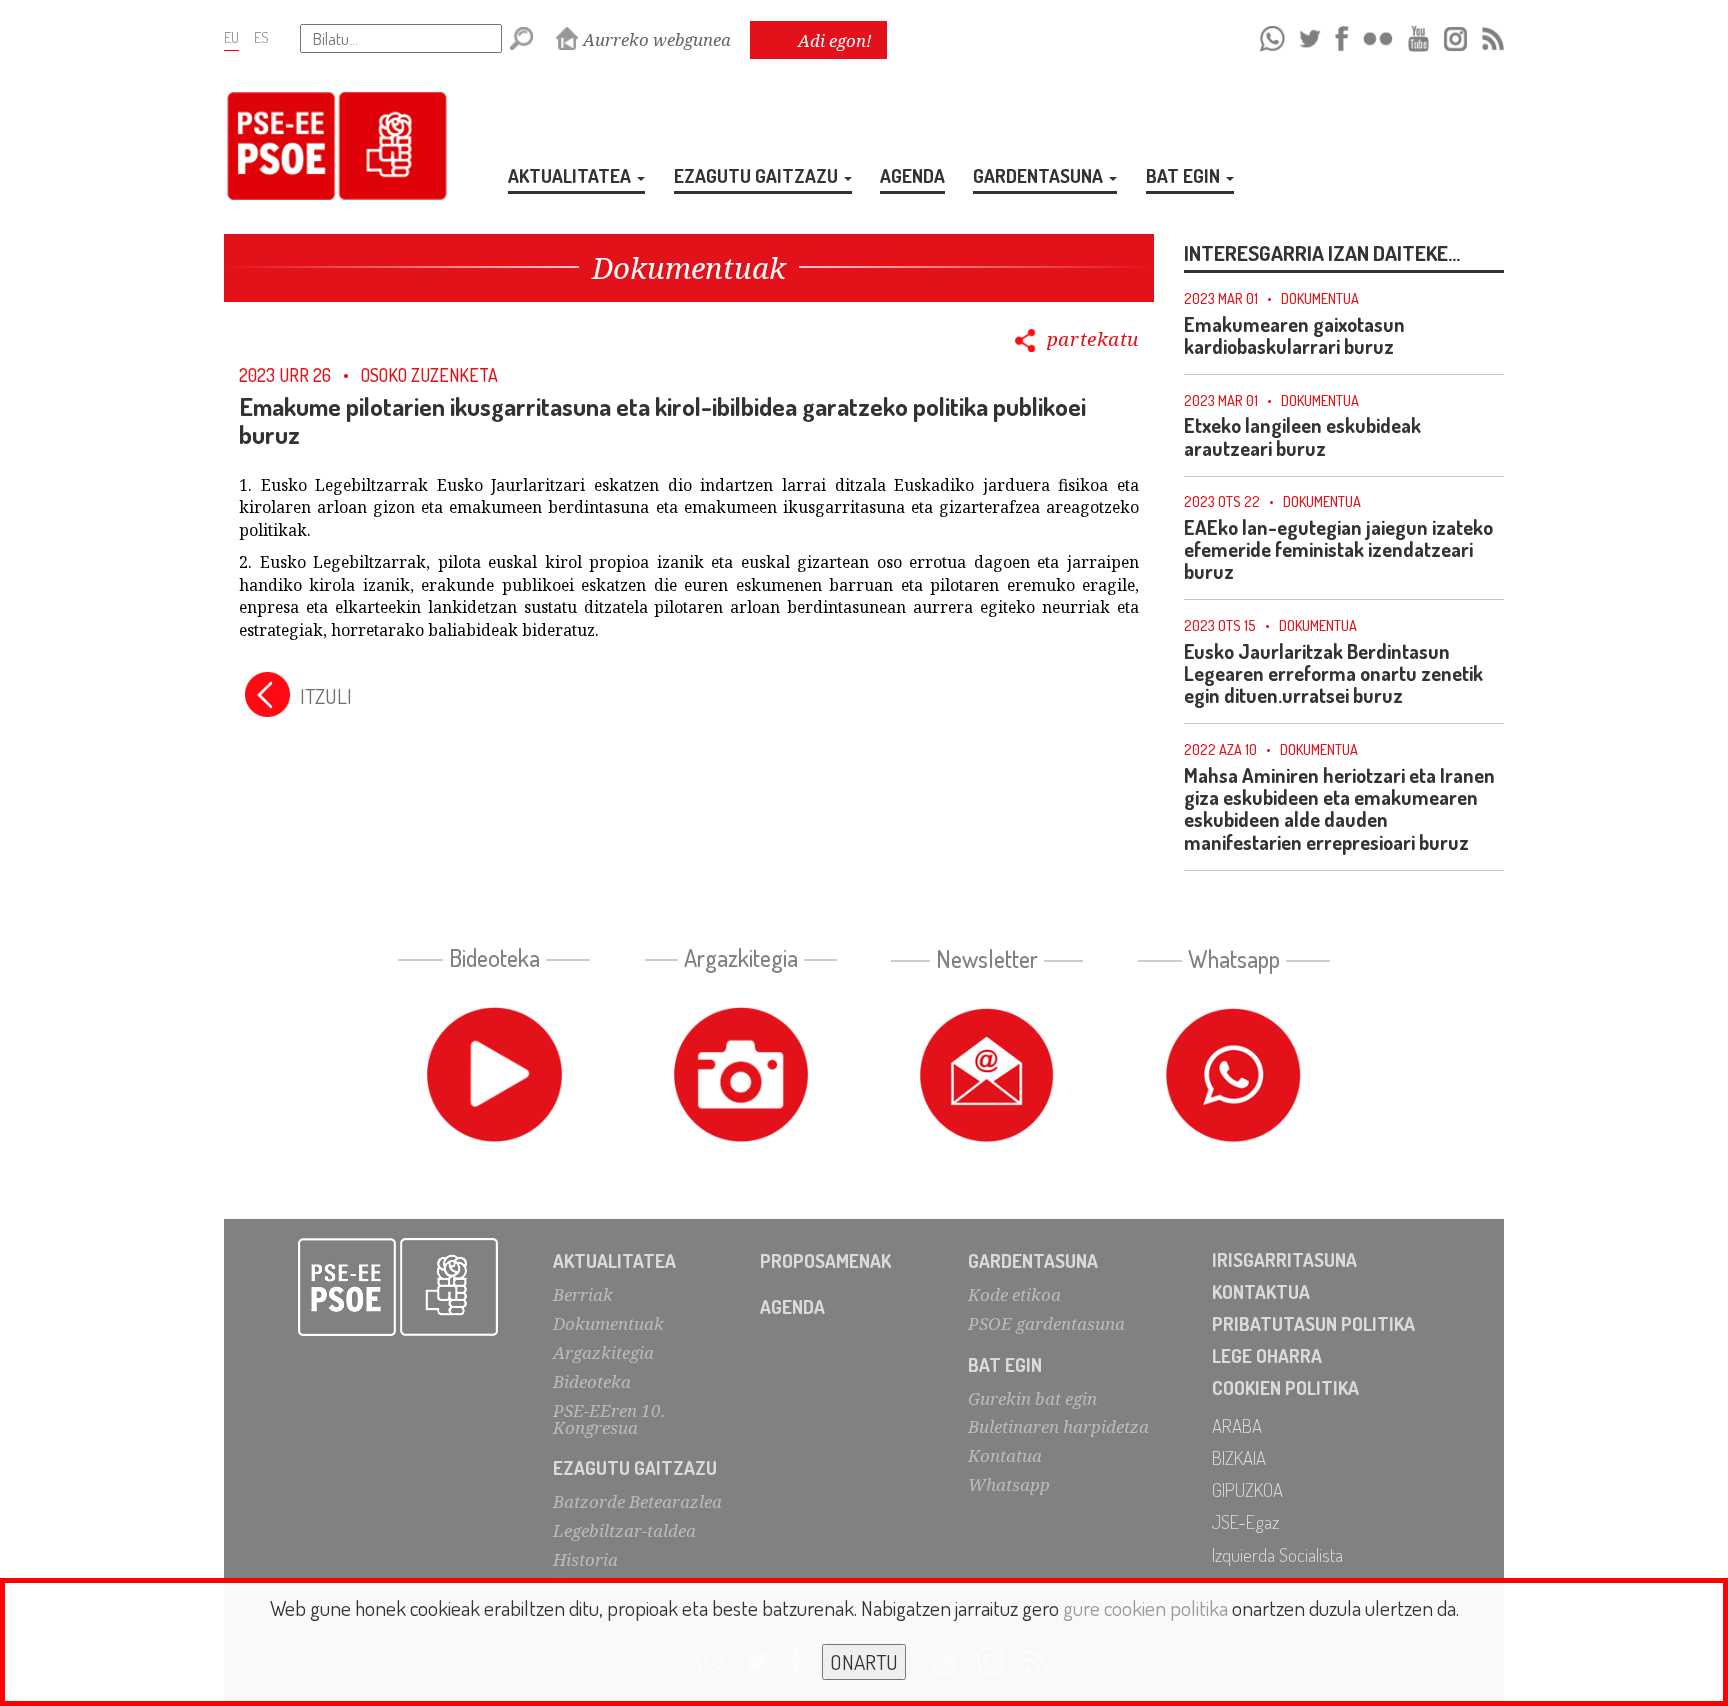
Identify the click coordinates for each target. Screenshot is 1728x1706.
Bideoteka (592, 1381)
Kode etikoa (1014, 1294)
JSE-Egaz (1245, 1521)
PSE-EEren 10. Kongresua (609, 1419)
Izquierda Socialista (1277, 1554)
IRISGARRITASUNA (1284, 1259)
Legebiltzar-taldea (624, 1530)
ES (261, 37)
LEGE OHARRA (1267, 1355)
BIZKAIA (1239, 1457)
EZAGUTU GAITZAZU (758, 175)
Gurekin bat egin (1032, 1398)
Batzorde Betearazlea (637, 1501)
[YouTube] (1419, 35)
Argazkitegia (603, 1352)
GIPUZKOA (1247, 1489)
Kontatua (1005, 1455)
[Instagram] (1455, 35)
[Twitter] (1310, 35)
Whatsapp (1009, 1484)
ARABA (1237, 1425)
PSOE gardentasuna (1046, 1323)
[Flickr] (1378, 35)
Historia (585, 1559)
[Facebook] (1341, 35)
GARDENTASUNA (1040, 175)
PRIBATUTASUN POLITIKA (1313, 1323)
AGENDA (912, 175)
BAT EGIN (1185, 175)
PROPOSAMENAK (825, 1260)
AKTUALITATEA (571, 175)
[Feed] (1493, 35)
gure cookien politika (1145, 1607)
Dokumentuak (608, 1323)
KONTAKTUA (1261, 1291)
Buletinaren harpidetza (1058, 1426)
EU (231, 37)
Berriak (583, 1294)
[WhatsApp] (1272, 35)
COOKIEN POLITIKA (1285, 1387)
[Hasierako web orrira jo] (398, 1287)
